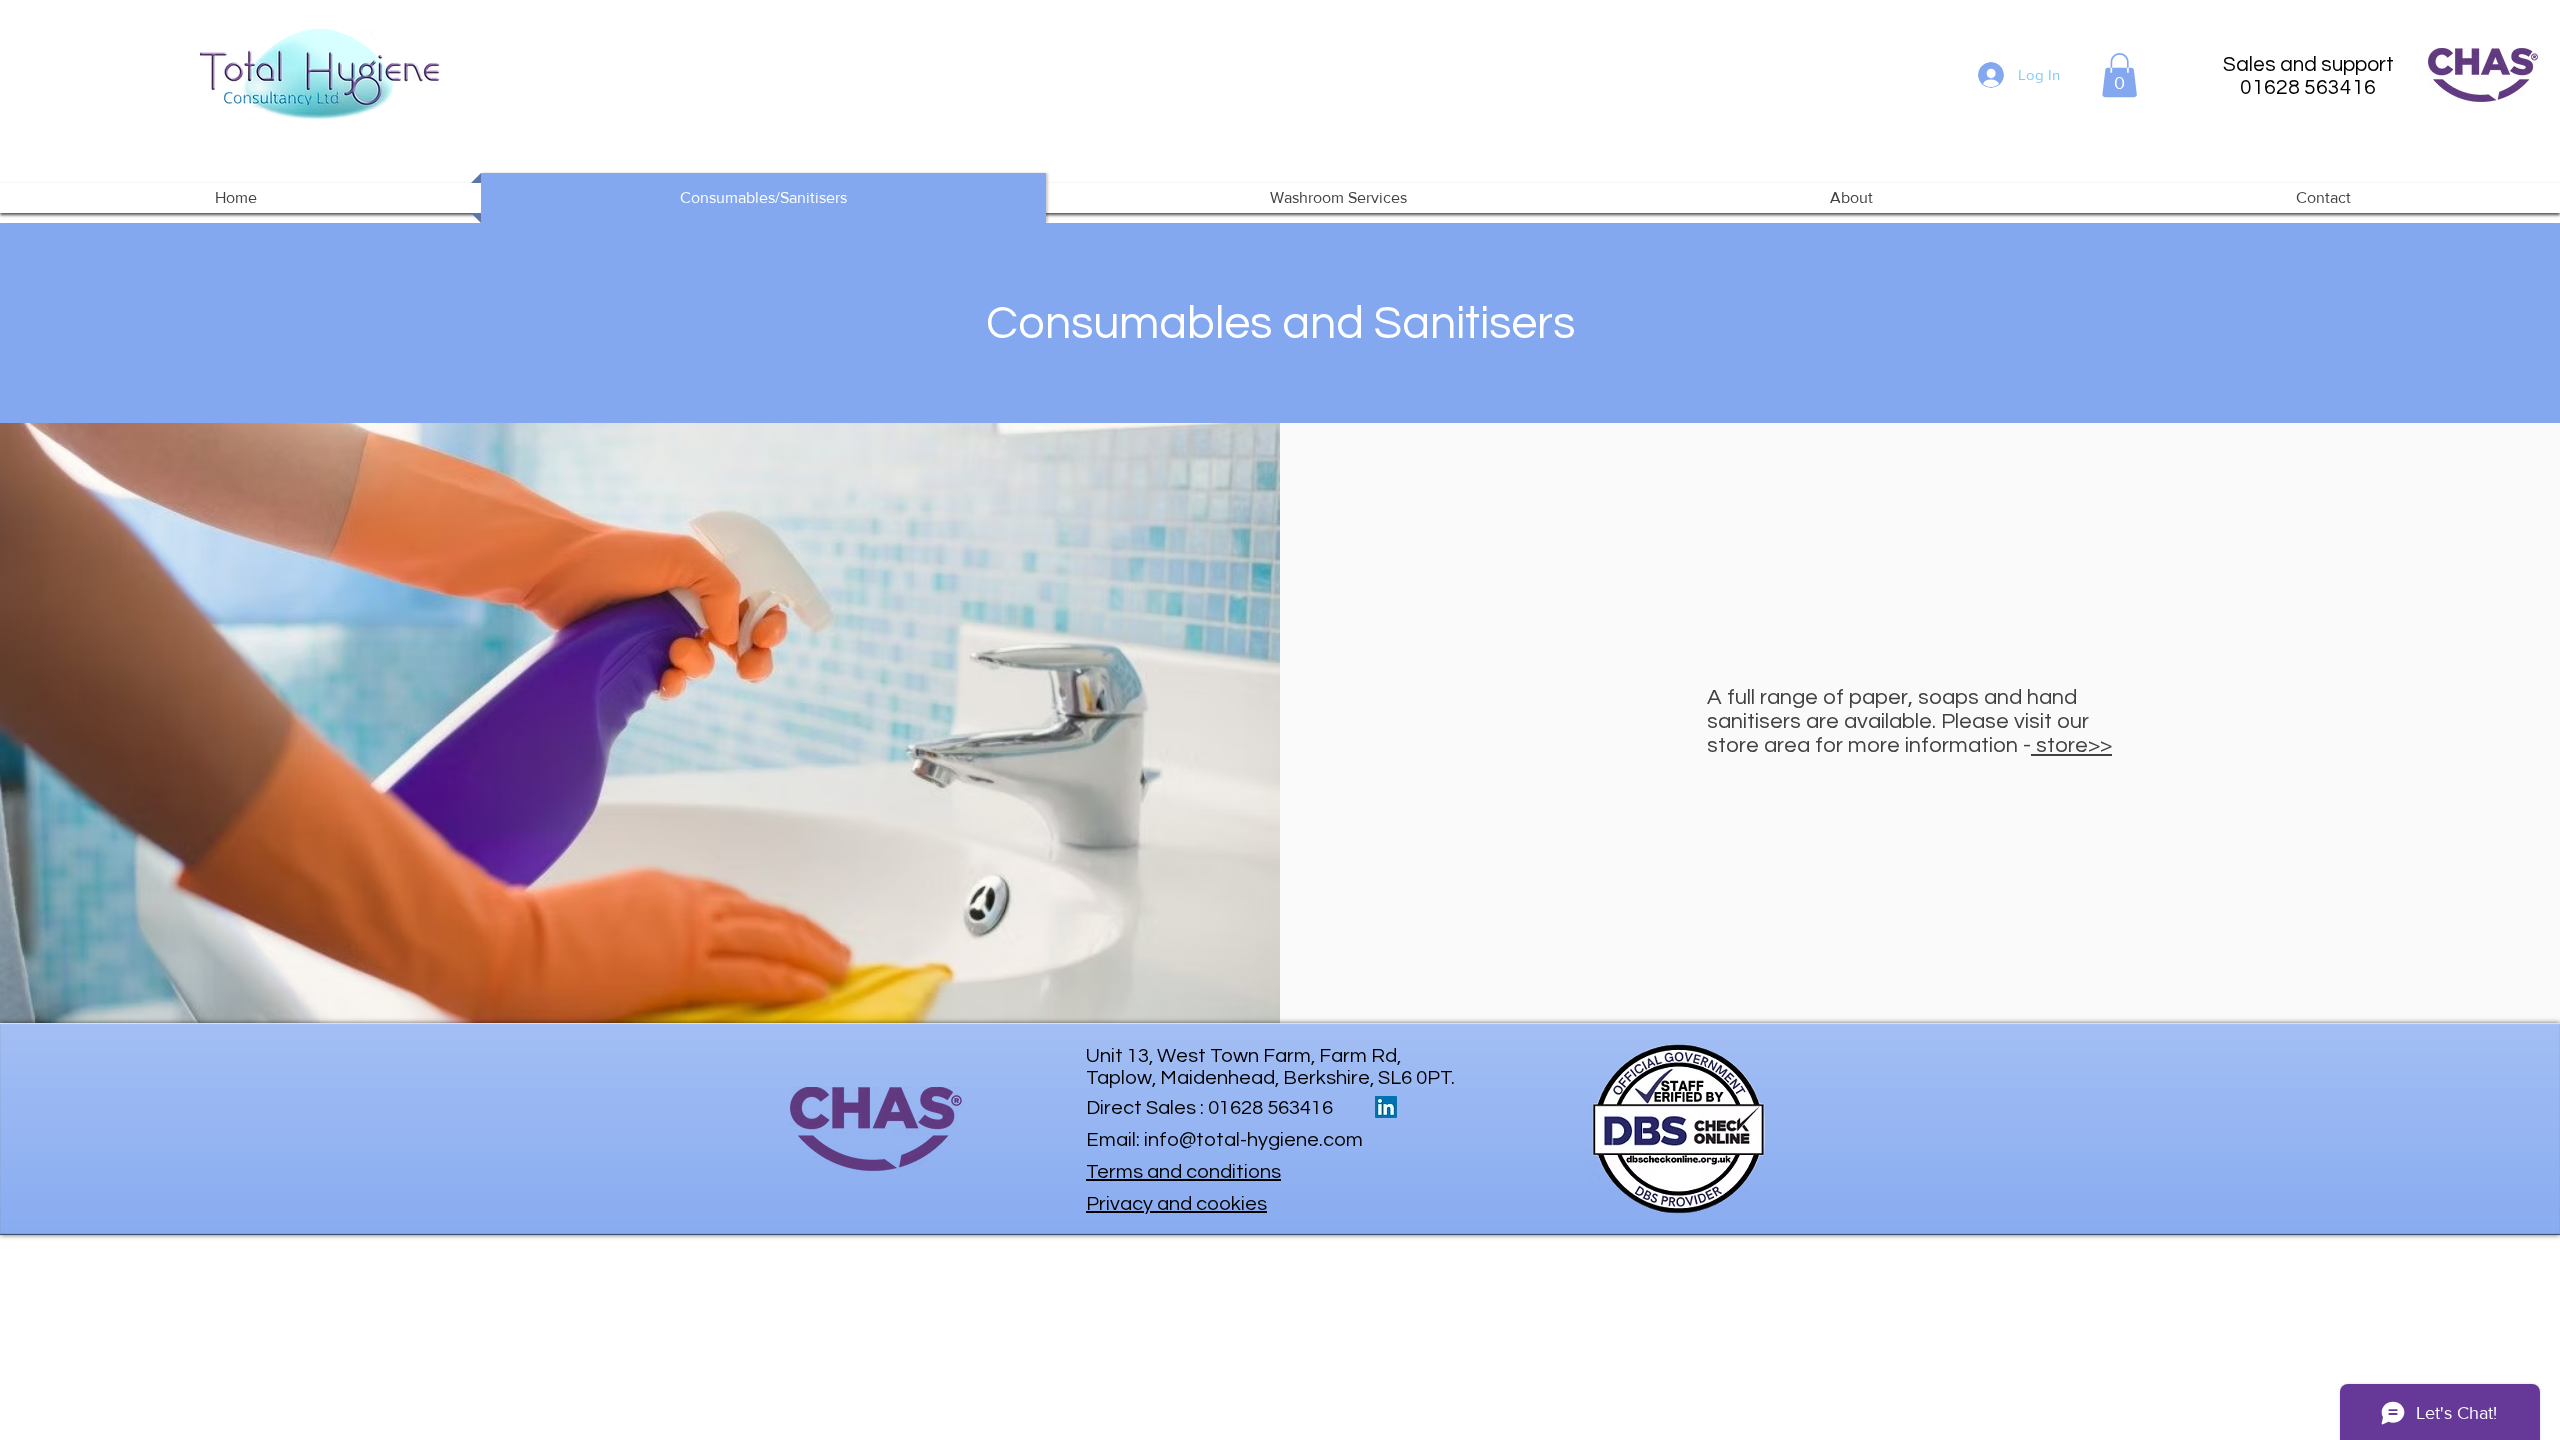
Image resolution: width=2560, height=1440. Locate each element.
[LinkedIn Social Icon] (1386, 1107)
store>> (2071, 745)
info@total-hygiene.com (1253, 1140)
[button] (2119, 75)
